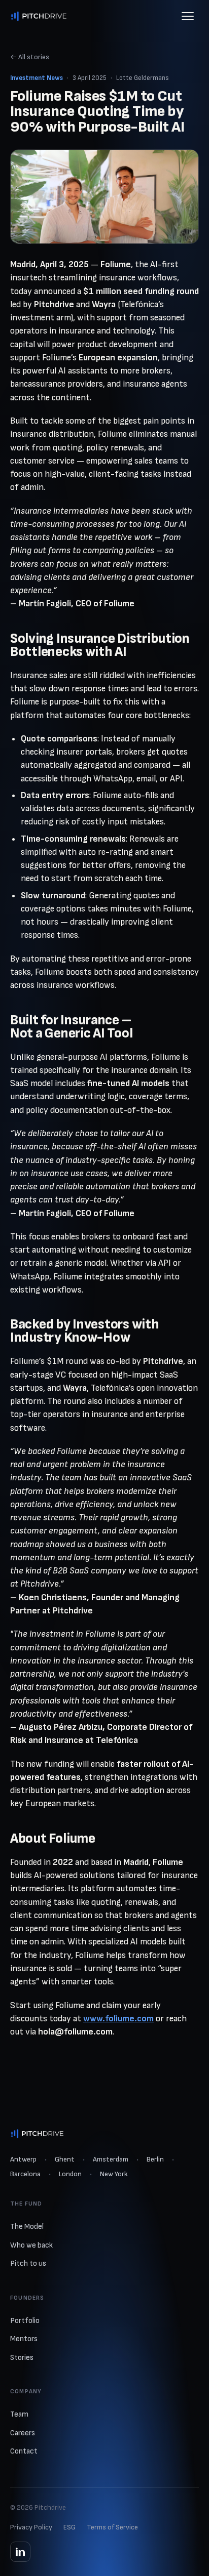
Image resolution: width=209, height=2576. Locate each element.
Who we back (31, 2245)
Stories (22, 2358)
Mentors (24, 2339)
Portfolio (25, 2321)
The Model (27, 2227)
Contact (24, 2451)
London (70, 2174)
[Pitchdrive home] (39, 16)
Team (19, 2414)
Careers (23, 2433)
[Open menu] (188, 16)
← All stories (30, 57)
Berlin (155, 2159)
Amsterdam (111, 2159)
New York (114, 2174)
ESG (69, 2527)
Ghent (65, 2159)
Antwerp (23, 2159)
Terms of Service (112, 2527)
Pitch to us (28, 2263)
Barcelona (25, 2174)
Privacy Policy (31, 2527)
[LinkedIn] (20, 2552)
